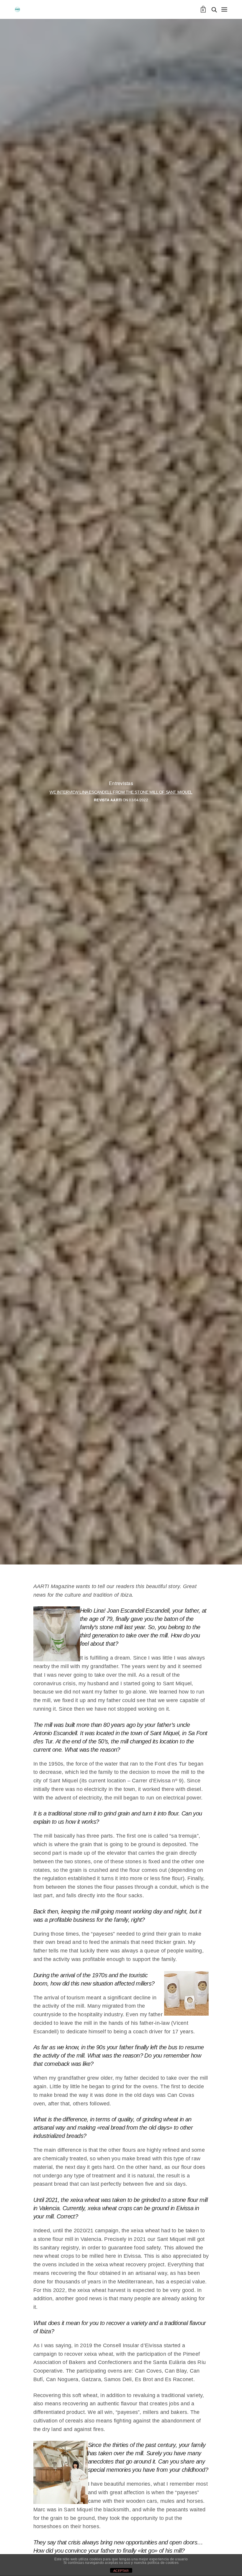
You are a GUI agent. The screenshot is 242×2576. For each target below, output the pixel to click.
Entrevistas (121, 783)
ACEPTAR (121, 2571)
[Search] (214, 10)
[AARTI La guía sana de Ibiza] (17, 9)
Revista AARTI (108, 800)
